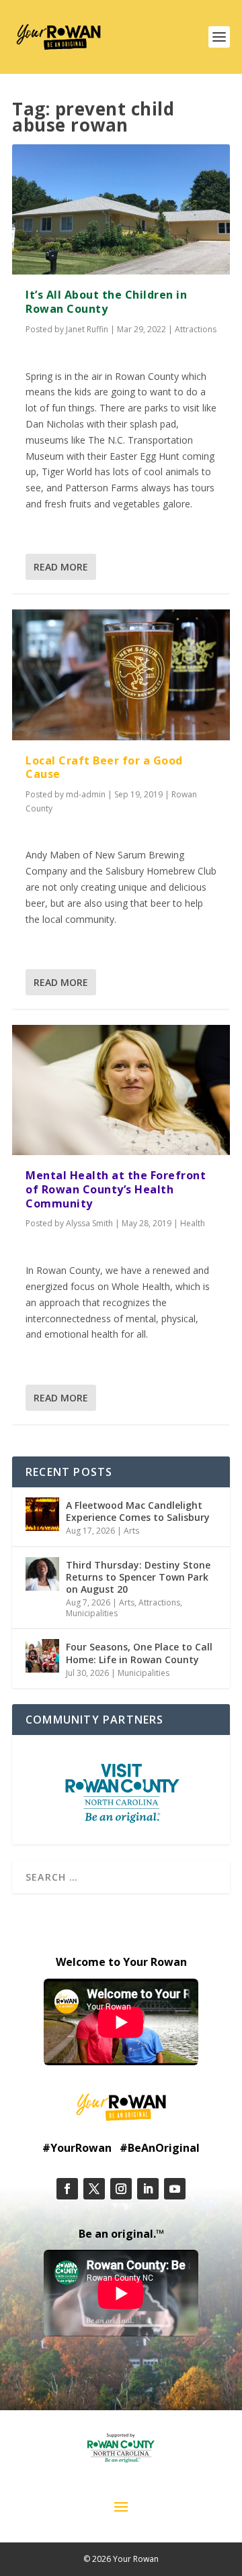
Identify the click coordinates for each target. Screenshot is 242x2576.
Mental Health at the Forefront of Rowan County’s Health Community (116, 1189)
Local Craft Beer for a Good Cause (104, 767)
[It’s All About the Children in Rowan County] (121, 209)
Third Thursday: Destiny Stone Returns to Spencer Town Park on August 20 (138, 1577)
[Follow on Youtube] (175, 2189)
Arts (131, 1531)
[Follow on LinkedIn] (148, 2189)
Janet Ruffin (87, 329)
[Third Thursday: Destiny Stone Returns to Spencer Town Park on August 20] (42, 1574)
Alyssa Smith (89, 1223)
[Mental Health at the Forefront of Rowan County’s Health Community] (121, 1090)
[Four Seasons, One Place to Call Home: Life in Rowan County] (42, 1656)
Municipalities (92, 1613)
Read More (61, 567)
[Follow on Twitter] (94, 2189)
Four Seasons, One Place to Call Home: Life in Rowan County (139, 1653)
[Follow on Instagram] (121, 2189)
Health (193, 1223)
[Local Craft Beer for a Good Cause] (121, 675)
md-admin (86, 794)
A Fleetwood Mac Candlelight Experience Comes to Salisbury (138, 1511)
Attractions (196, 329)
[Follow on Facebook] (67, 2189)
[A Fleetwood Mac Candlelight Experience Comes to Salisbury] (42, 1514)
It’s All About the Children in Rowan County (106, 302)
